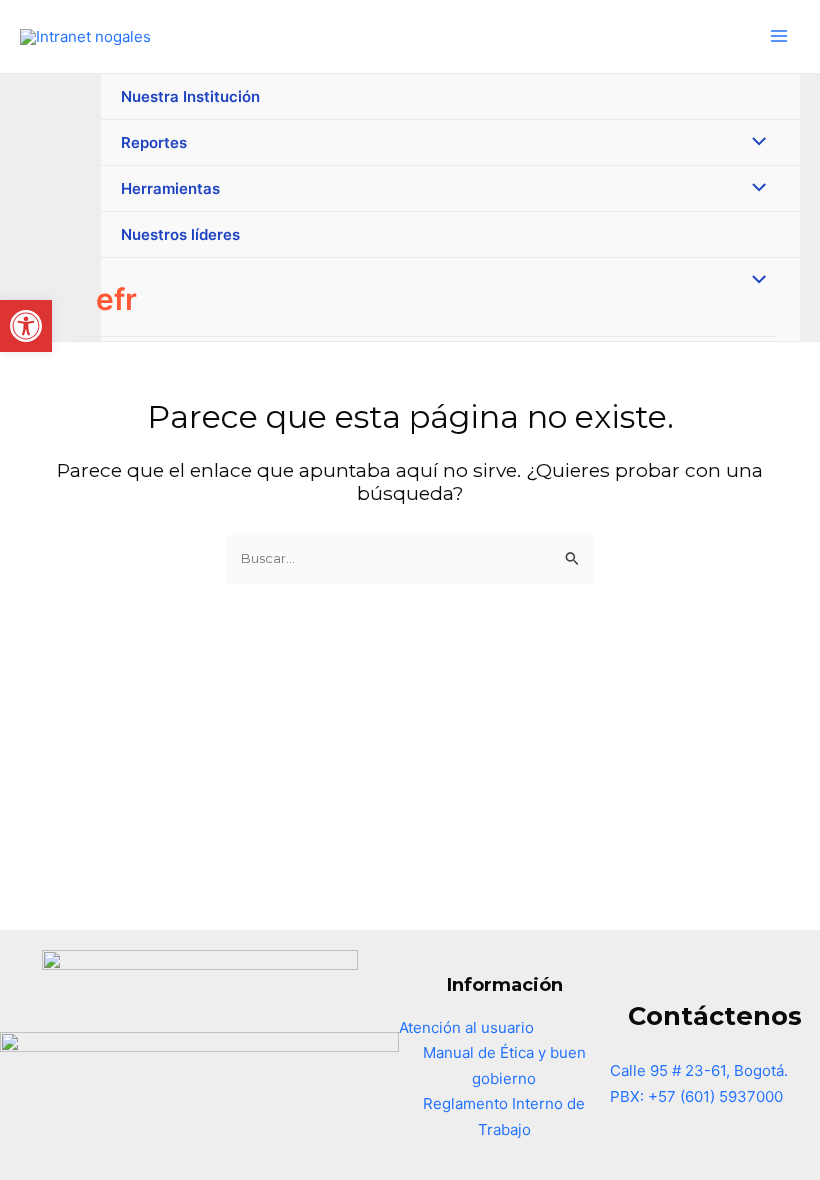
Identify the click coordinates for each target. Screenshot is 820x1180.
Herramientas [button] (170, 188)
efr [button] (116, 299)
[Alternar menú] (754, 142)
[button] (26, 326)
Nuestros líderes (180, 234)
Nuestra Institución (190, 96)
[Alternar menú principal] (779, 36)
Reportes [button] (154, 142)
